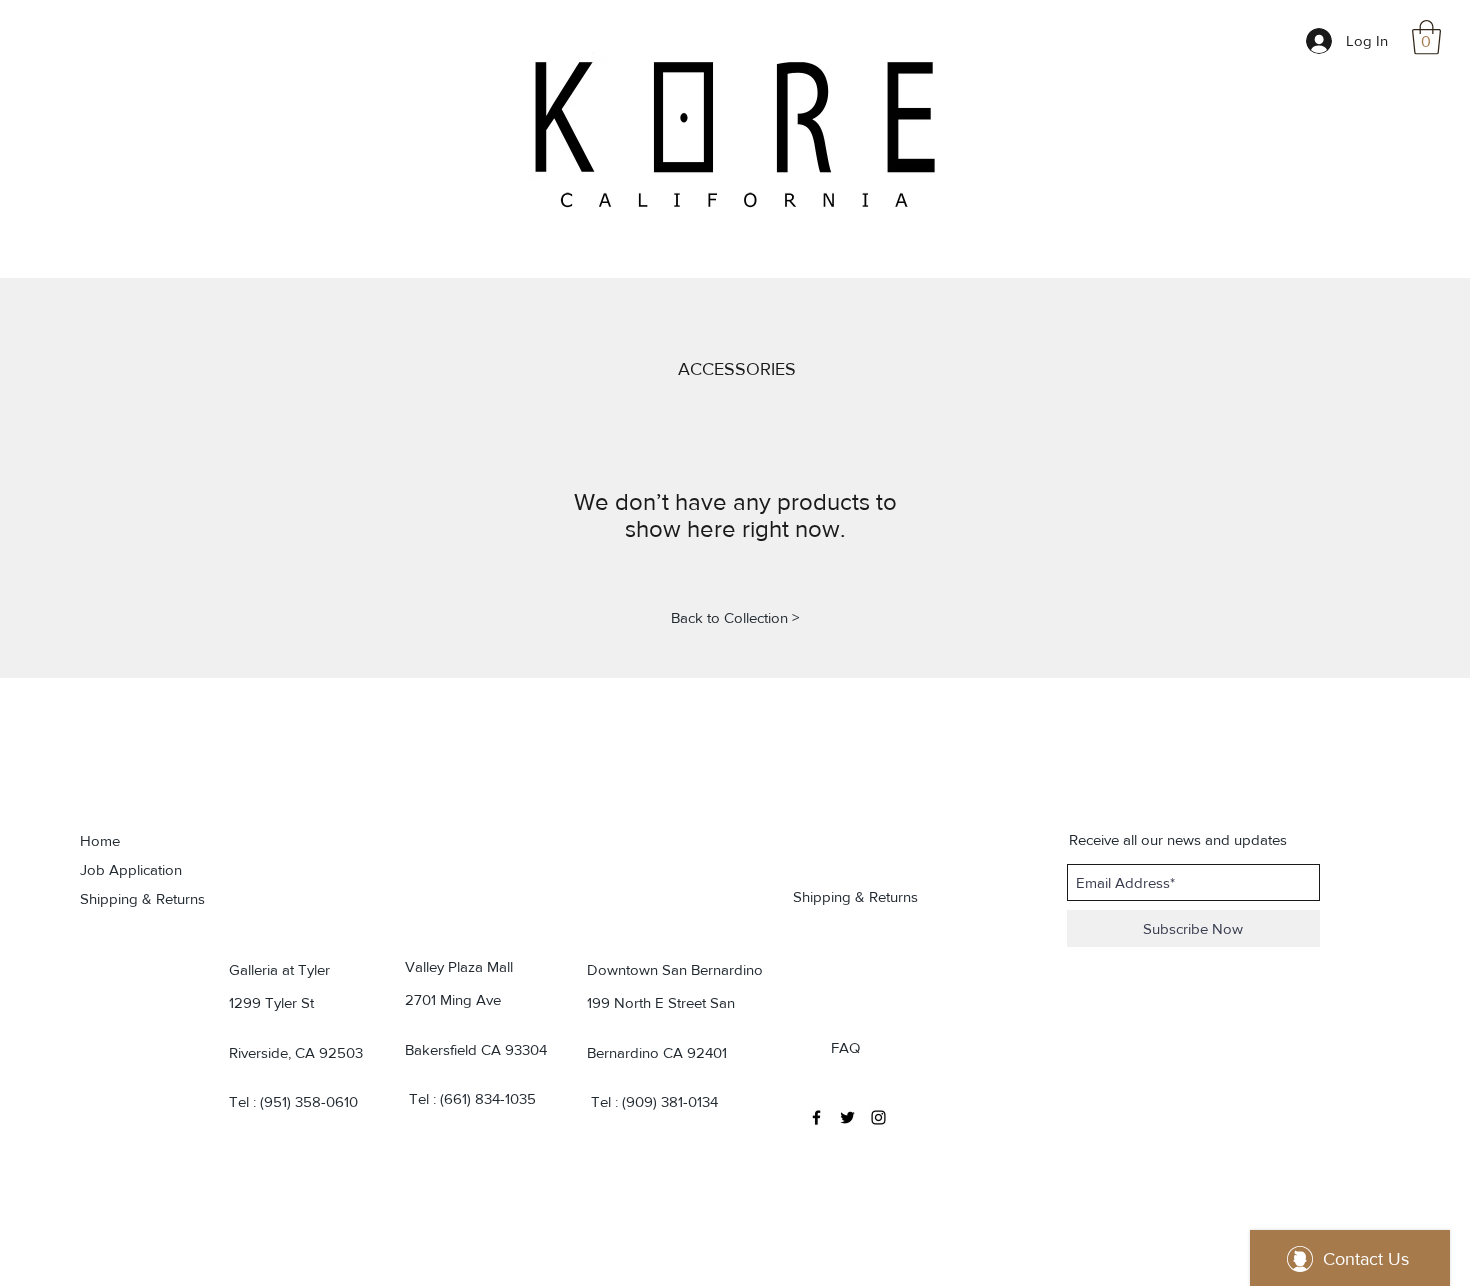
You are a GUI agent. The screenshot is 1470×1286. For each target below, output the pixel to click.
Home (100, 840)
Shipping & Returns (142, 898)
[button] (1426, 37)
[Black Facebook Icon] (816, 1117)
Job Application (131, 869)
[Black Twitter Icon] (847, 1117)
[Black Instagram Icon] (878, 1117)
